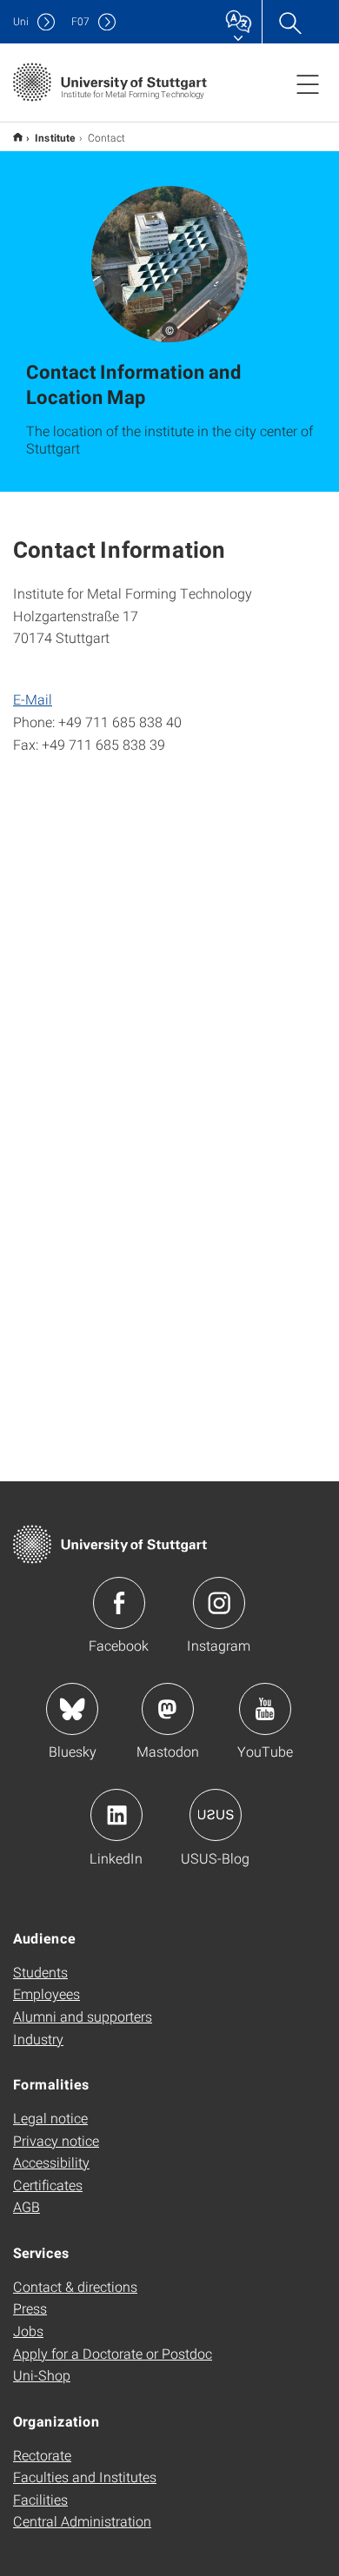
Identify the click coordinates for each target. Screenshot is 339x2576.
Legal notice (50, 2118)
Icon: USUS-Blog (216, 1815)
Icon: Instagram (219, 1603)
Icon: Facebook (119, 1603)
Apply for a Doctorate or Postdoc (113, 2353)
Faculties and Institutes (85, 2477)
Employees (47, 1993)
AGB (27, 2206)
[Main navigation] (308, 83)
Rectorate (42, 2455)
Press (30, 2308)
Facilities (40, 2499)
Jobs (28, 2331)
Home (18, 137)
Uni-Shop (42, 2375)
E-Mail (33, 699)
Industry (38, 2039)
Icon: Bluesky (72, 1709)
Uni (21, 21)
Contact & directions (75, 2286)
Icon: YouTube (265, 1709)
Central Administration (82, 2521)
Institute (55, 137)
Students (40, 1972)
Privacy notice (56, 2140)
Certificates (48, 2185)
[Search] (289, 22)
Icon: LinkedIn (116, 1815)
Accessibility (51, 2162)
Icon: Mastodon (168, 1709)
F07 (80, 21)
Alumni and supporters (83, 2016)
